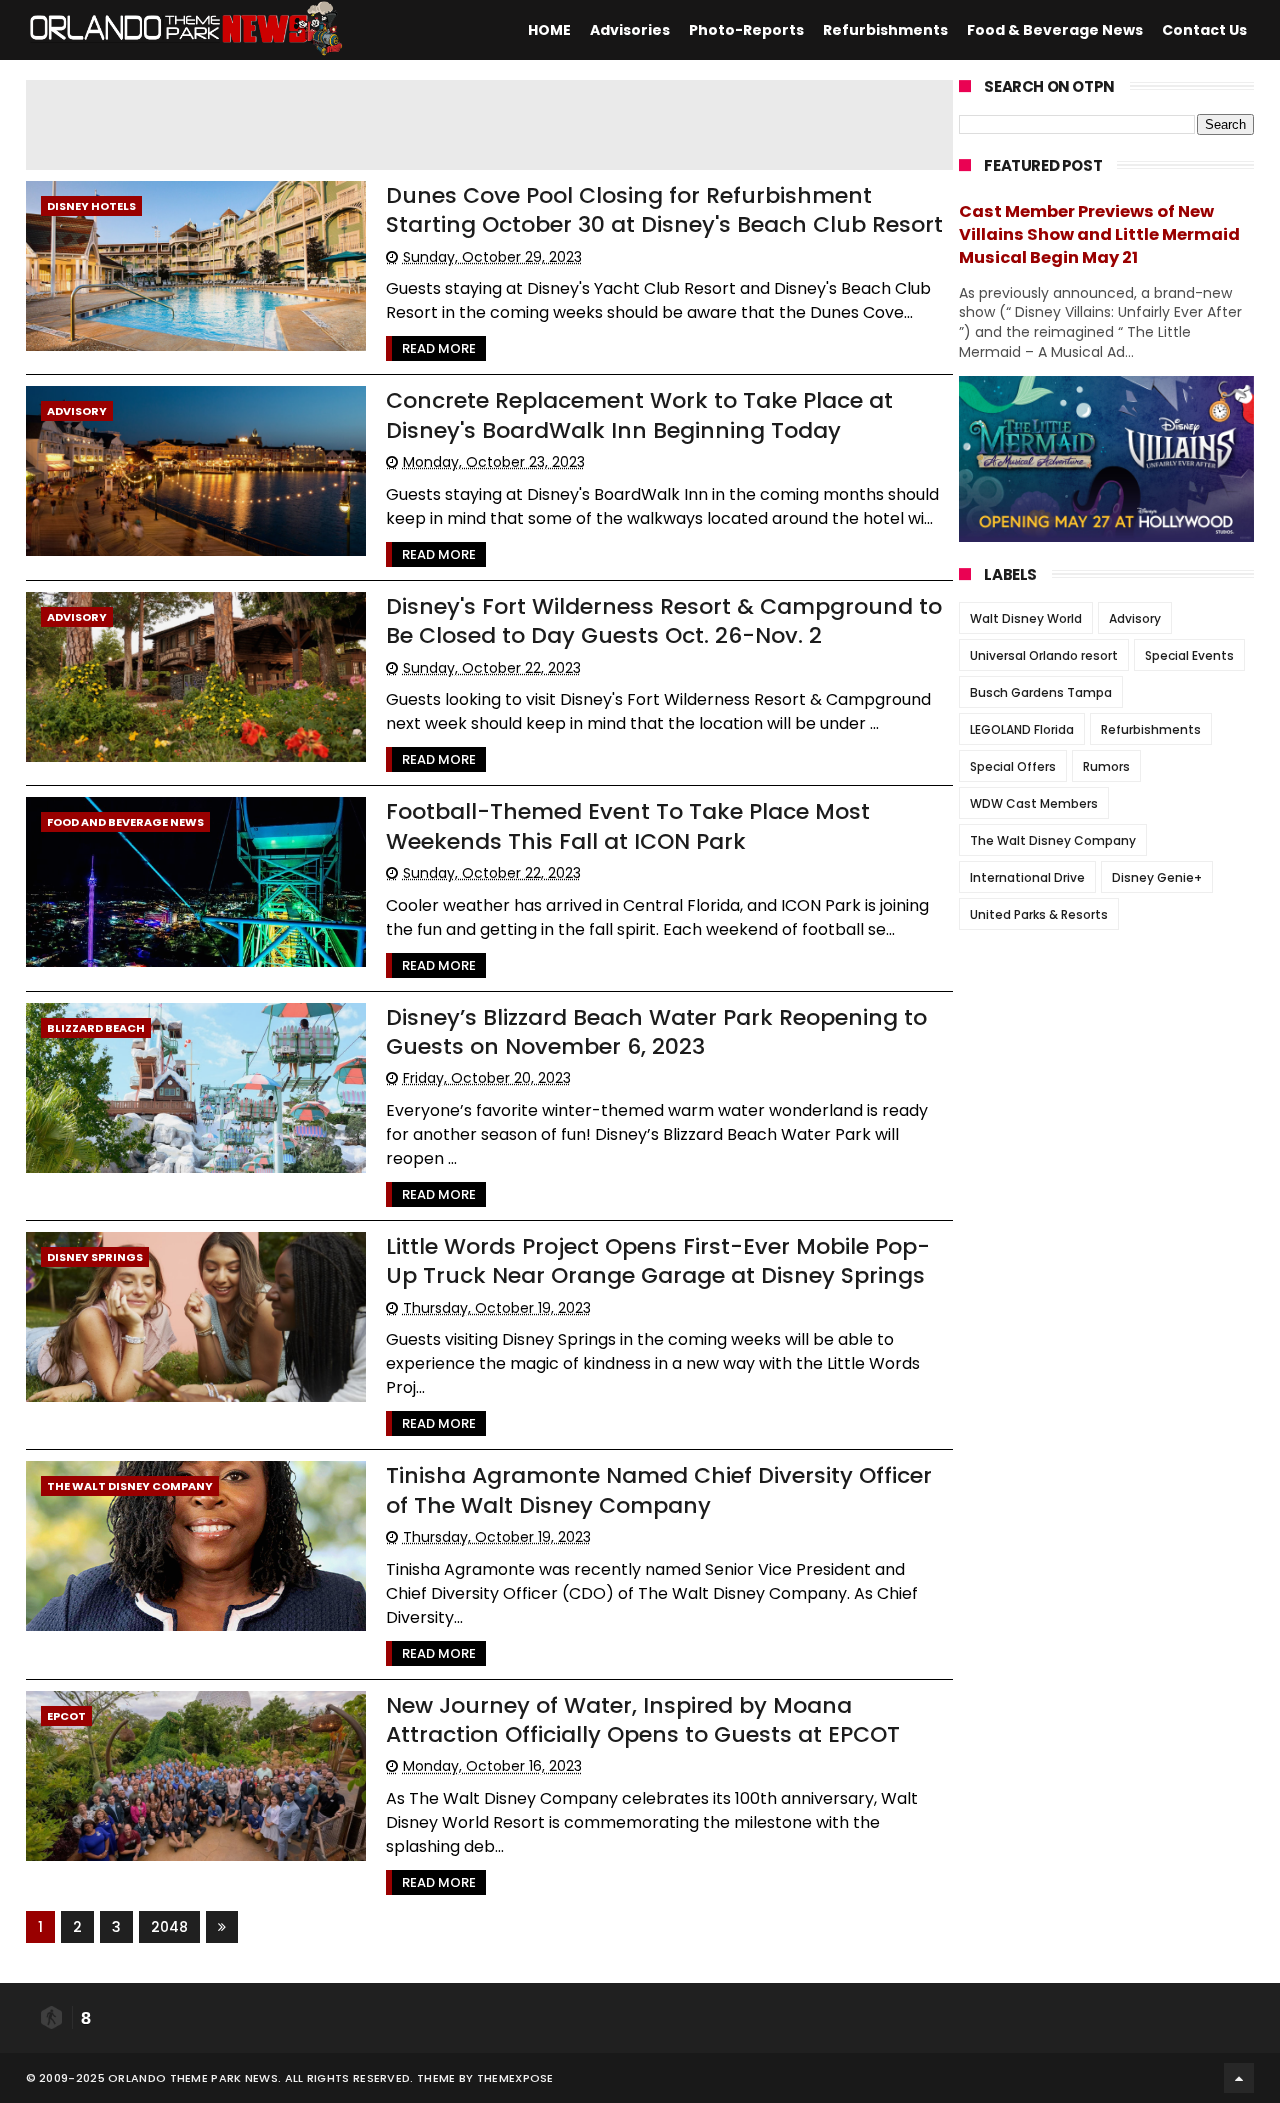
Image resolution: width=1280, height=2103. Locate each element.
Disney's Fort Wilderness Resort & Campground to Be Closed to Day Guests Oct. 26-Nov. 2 (664, 621)
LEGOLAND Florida (1022, 729)
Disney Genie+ (1157, 877)
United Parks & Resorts (1039, 914)
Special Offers (1013, 766)
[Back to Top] (1239, 2078)
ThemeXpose (515, 2078)
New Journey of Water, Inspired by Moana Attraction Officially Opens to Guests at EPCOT (643, 1720)
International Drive (1027, 877)
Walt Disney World (1026, 618)
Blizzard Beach (96, 1028)
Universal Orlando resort (1044, 655)
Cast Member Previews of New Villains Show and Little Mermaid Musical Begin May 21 (1099, 234)
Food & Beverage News (1055, 30)
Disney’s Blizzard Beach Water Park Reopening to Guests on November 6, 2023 (656, 1032)
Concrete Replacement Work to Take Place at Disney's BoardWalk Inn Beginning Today (639, 415)
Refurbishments (885, 30)
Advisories (630, 30)
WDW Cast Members (1034, 803)
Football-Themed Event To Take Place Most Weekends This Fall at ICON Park (628, 826)
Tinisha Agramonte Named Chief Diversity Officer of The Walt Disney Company (659, 1490)
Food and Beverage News (125, 822)
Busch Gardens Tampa (1041, 692)
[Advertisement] (511, 125)
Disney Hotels (91, 206)
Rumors (1106, 766)
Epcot (66, 1716)
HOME (549, 30)
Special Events (1189, 655)
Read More (439, 348)
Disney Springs (95, 1257)
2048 (169, 1927)
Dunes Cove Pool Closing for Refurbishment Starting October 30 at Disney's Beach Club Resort (664, 210)
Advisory (77, 411)
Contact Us (1204, 30)
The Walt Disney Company (130, 1486)
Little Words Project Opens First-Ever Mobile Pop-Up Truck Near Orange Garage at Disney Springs (658, 1261)
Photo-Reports (746, 30)
